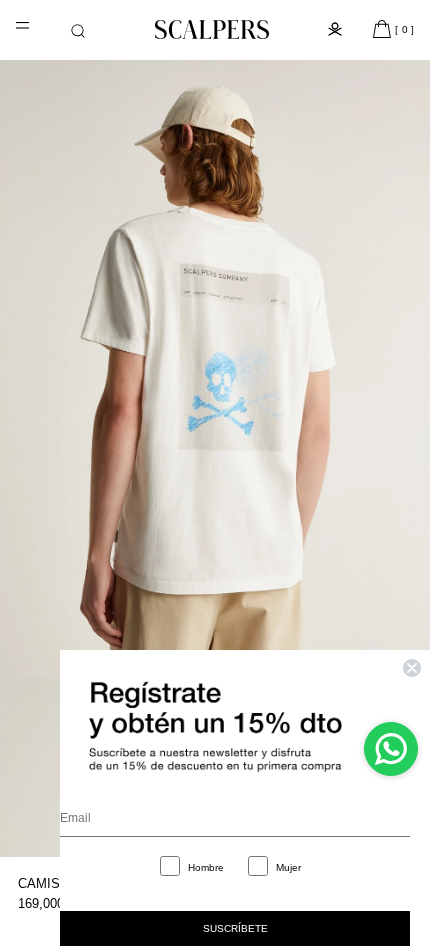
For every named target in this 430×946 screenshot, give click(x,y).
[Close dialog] (412, 668)
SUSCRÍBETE (235, 928)
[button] (78, 31)
